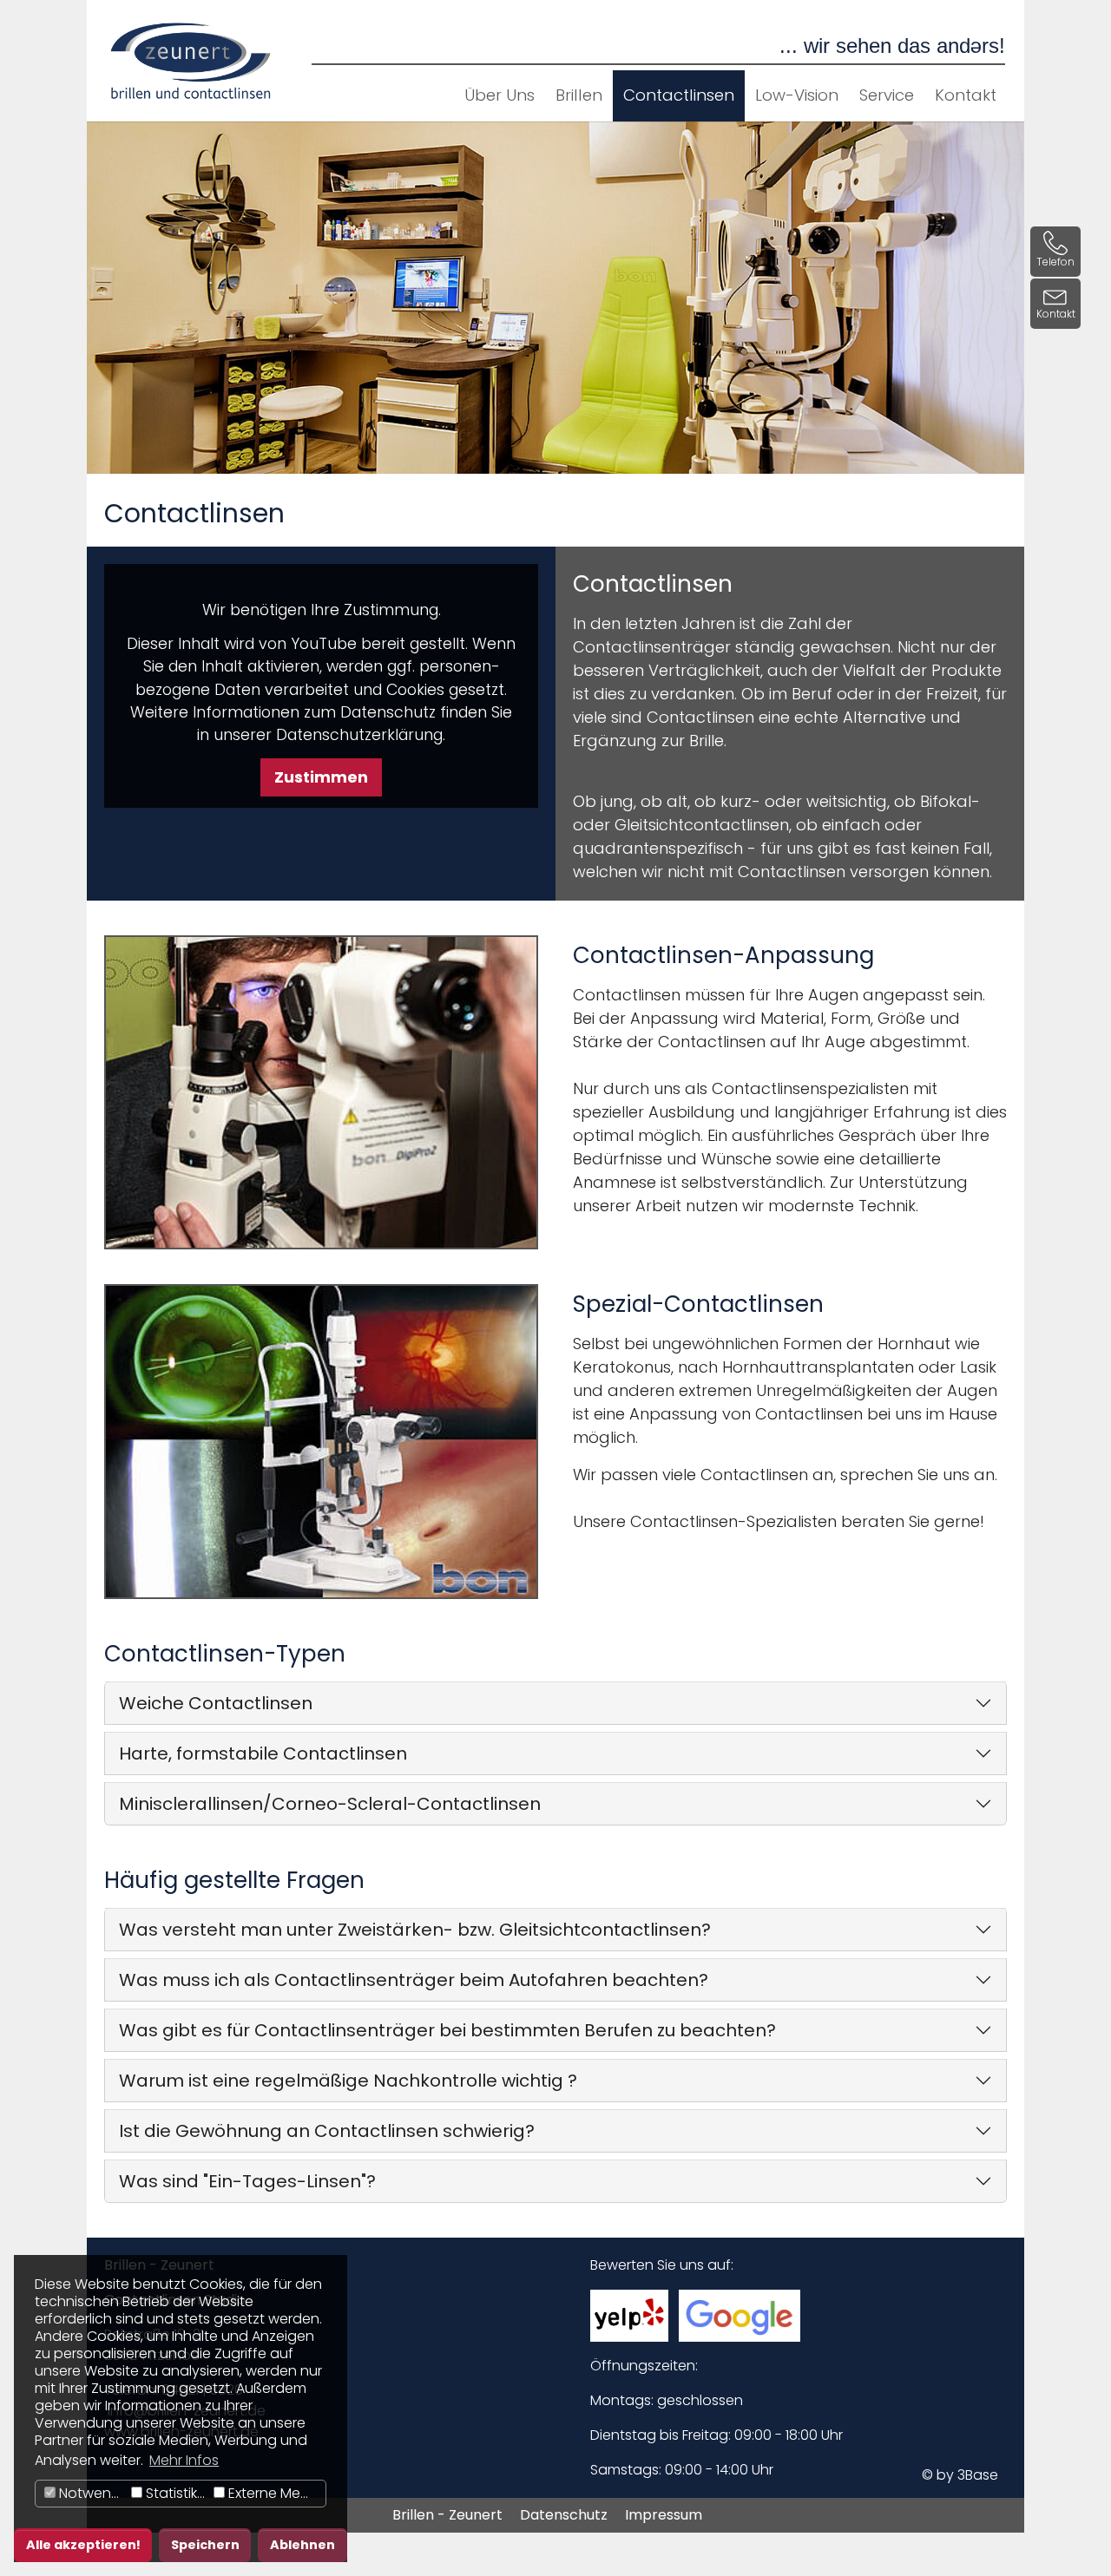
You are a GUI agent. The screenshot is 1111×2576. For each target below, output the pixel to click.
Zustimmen (321, 777)
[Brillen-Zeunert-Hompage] (191, 61)
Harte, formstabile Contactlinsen (263, 1753)
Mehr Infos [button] (184, 2460)
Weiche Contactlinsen (216, 1703)
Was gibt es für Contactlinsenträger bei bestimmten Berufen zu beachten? (447, 2030)
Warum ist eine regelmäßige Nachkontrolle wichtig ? (348, 2081)
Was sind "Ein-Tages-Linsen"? (247, 2181)
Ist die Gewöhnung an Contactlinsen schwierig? (327, 2131)
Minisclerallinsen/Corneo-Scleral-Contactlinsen (330, 1804)
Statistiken (176, 2493)
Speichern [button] (205, 2545)
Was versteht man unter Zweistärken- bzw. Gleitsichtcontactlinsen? (415, 1930)
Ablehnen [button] (302, 2545)
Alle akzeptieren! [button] (83, 2545)
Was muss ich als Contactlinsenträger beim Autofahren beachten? (414, 1980)
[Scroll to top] (1071, 2536)
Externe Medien (275, 2493)
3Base (978, 2475)
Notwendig (91, 2493)
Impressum (664, 2515)
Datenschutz (564, 2515)
